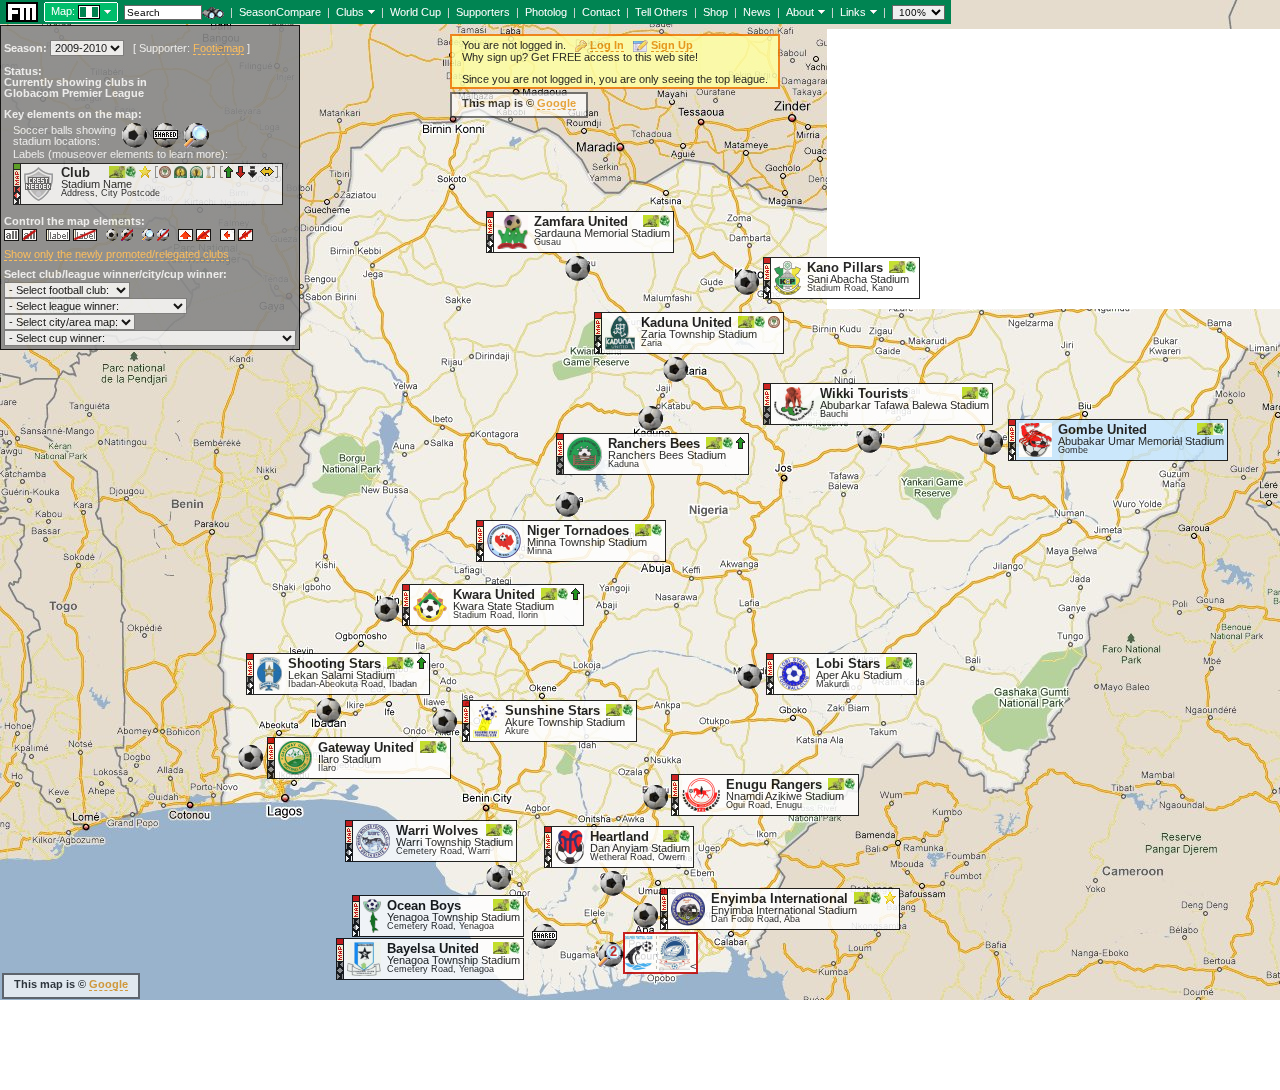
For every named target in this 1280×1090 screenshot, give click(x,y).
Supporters (483, 12)
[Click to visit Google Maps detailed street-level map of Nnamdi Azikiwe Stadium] (675, 794)
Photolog (546, 12)
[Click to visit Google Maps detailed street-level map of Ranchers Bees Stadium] (560, 453)
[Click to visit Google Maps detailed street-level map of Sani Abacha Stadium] (767, 277)
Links (853, 12)
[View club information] (369, 11)
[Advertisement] (1053, 169)
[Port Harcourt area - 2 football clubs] (610, 961)
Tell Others (661, 12)
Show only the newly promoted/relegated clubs (116, 254)
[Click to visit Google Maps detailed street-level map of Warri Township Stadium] (349, 840)
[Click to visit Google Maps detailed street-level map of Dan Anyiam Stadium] (548, 846)
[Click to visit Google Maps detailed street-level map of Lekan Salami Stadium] (250, 673)
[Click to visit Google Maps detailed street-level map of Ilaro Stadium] (271, 757)
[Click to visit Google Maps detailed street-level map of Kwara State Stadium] (406, 604)
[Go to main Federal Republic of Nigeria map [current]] (76, 11)
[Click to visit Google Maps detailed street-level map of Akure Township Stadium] (466, 720)
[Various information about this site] (819, 11)
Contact (601, 12)
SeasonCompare (280, 12)
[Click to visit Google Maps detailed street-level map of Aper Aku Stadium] (770, 673)
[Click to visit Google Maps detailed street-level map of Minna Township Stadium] (480, 540)
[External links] (871, 11)
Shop (715, 12)
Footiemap (218, 48)
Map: (63, 11)
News (757, 12)
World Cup (415, 12)
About (800, 12)
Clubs (350, 12)
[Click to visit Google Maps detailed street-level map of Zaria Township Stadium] (598, 332)
